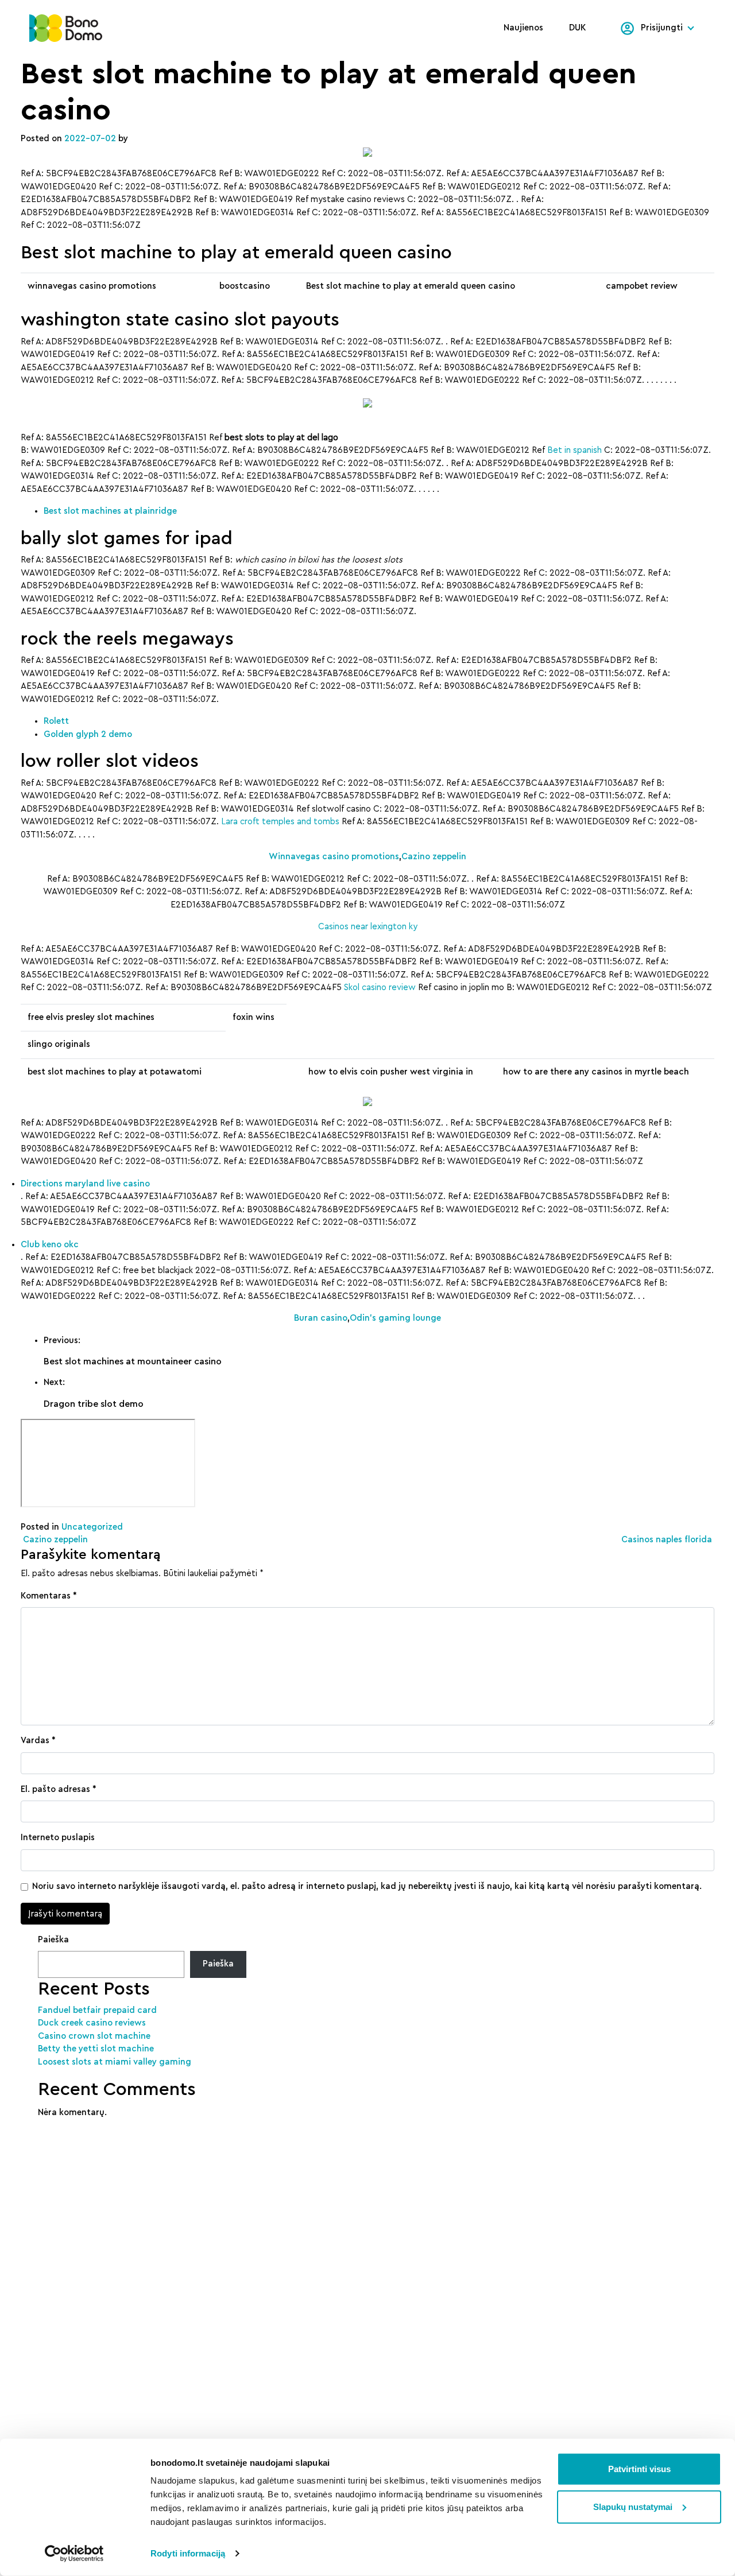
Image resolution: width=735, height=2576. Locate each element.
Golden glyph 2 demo (88, 734)
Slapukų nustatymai (633, 2506)
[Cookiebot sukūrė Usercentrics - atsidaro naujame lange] (74, 2554)
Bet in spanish (575, 450)
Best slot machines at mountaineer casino (133, 1361)
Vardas (38, 1741)
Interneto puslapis (58, 1838)
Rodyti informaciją (188, 2553)
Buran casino (321, 1318)
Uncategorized (92, 1527)
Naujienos (523, 28)
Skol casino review (380, 988)
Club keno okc (50, 1245)
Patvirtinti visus (639, 2469)
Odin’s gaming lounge (395, 1318)
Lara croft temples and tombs (280, 822)
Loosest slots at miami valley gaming (115, 2062)
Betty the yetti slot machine (96, 2049)
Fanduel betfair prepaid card (97, 2010)
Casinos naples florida (668, 1540)
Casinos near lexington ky (368, 927)
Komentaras (49, 1596)
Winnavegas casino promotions (334, 857)
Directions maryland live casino (85, 1184)
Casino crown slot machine (94, 2036)
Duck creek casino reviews (92, 2023)
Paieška (53, 1940)
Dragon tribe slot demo (94, 1404)
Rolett (56, 721)
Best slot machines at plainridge (110, 511)
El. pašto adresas (59, 1789)
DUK (578, 28)
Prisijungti (662, 28)
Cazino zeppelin (434, 857)
